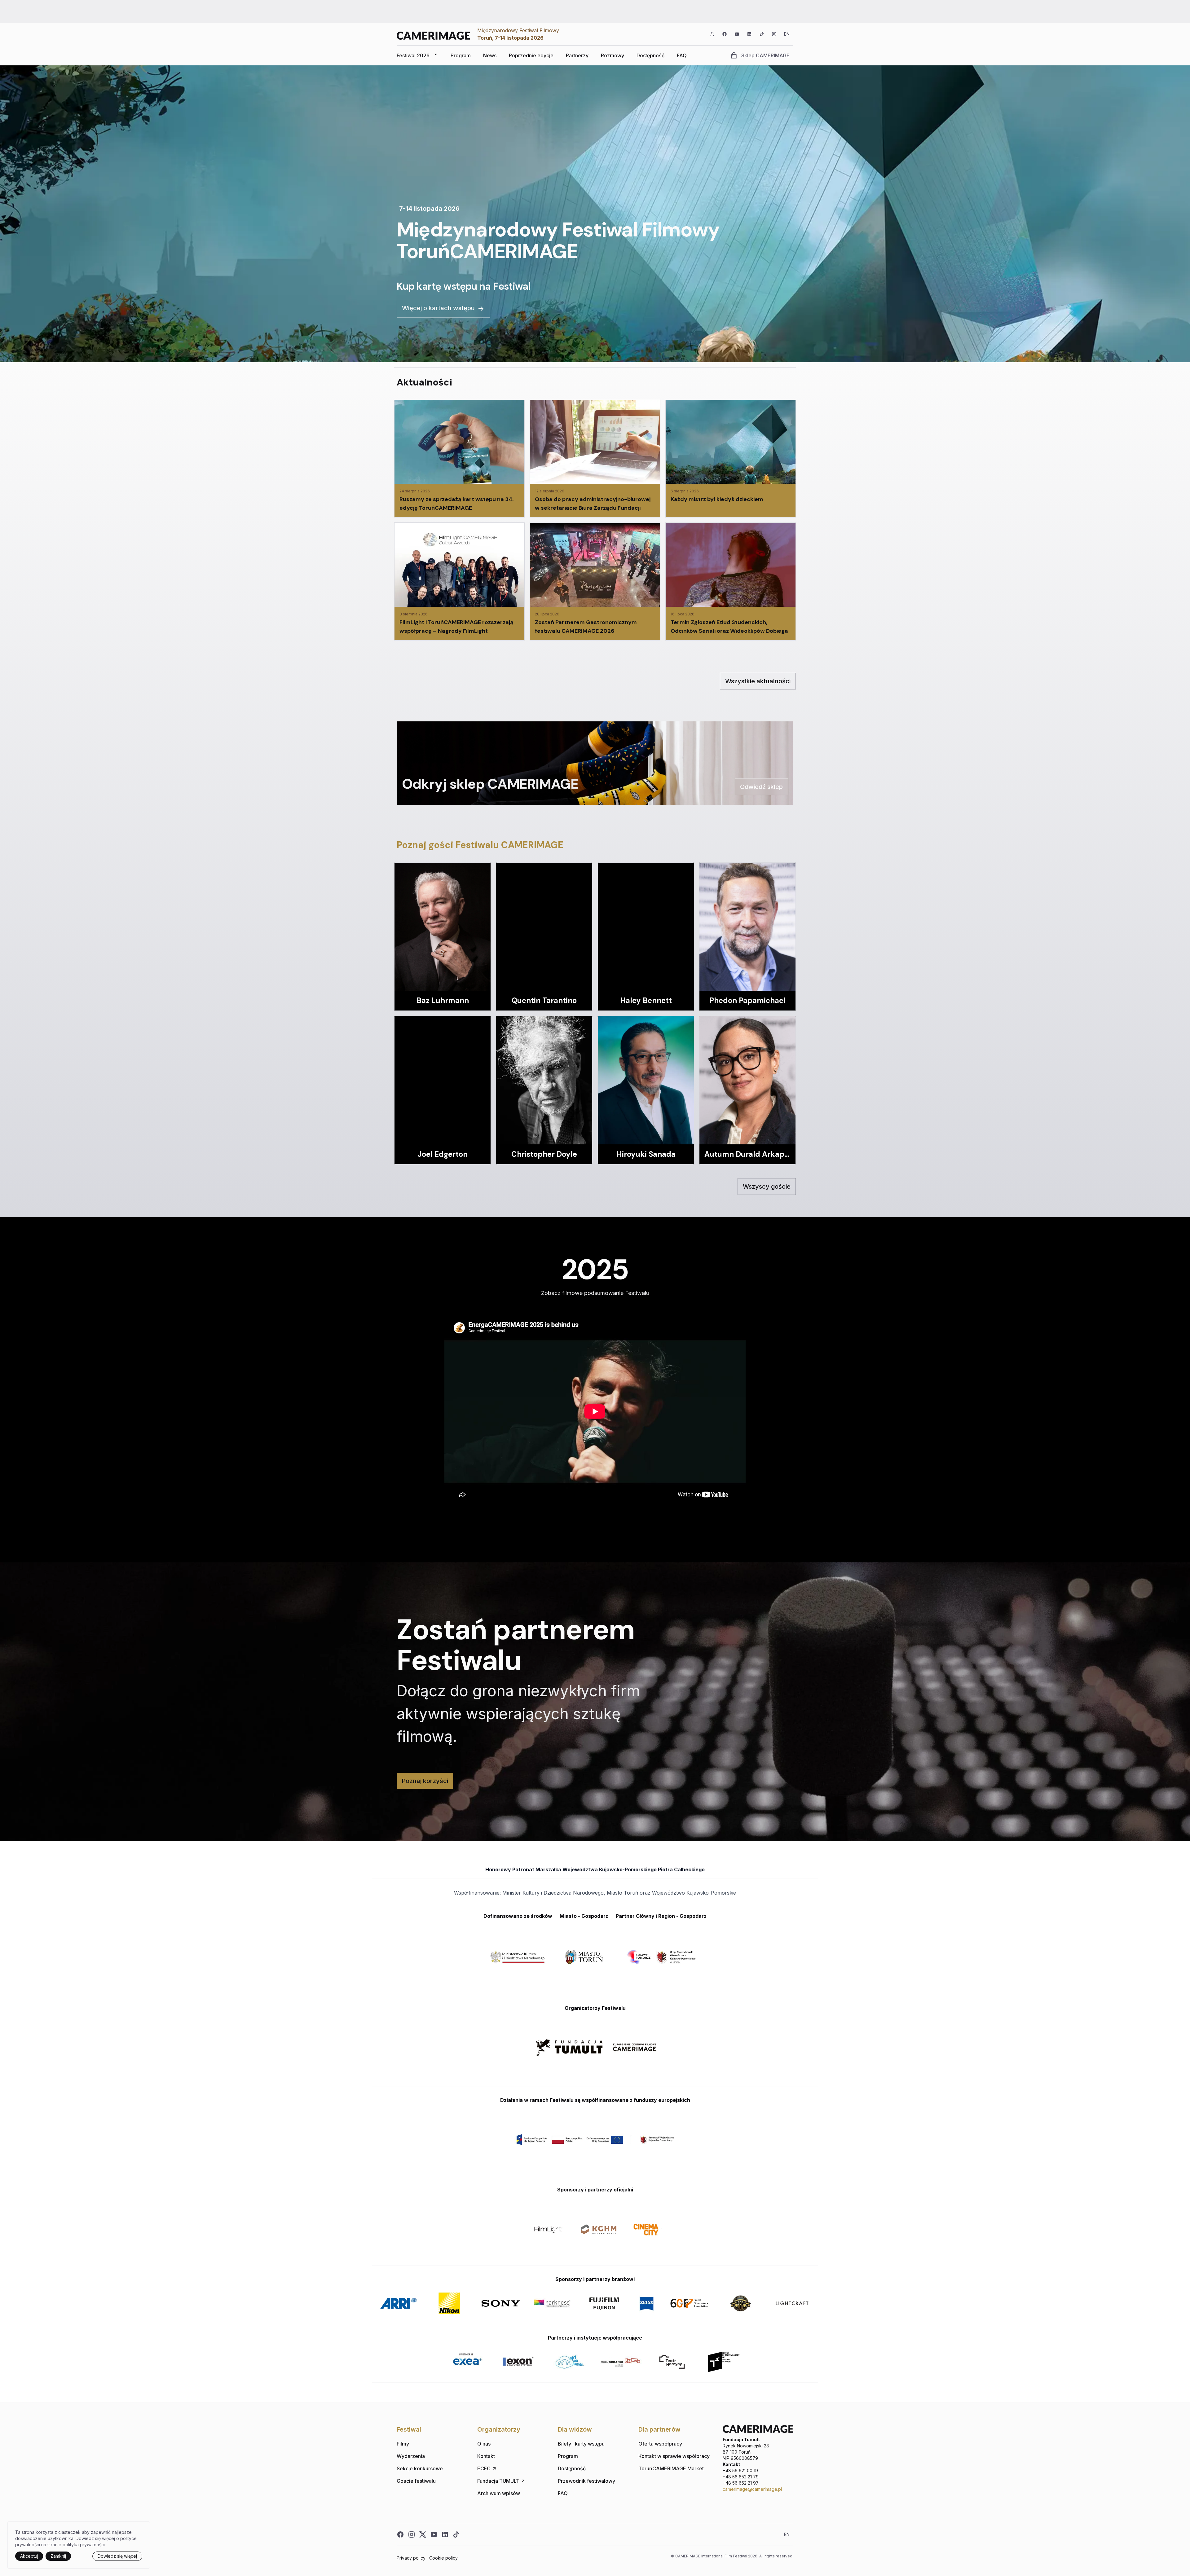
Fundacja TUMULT (498, 2481)
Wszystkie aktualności (758, 681)
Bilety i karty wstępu (581, 2444)
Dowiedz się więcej (117, 2556)
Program (461, 55)
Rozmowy (613, 55)
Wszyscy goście (767, 1187)
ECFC (484, 2468)
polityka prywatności (84, 2545)
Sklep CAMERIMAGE (765, 55)
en (787, 34)
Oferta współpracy (660, 2444)
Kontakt (486, 2456)
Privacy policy (411, 2558)
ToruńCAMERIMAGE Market (671, 2468)
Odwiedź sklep (761, 787)
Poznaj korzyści (425, 1781)
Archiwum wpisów (499, 2493)
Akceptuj (29, 2556)
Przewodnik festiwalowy (586, 2481)
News (490, 55)
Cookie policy (443, 2558)
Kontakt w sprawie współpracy (674, 2456)
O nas (484, 2444)
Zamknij (58, 2556)
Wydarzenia (411, 2456)
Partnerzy (577, 55)
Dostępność (650, 55)
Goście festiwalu (416, 2481)
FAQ (682, 55)
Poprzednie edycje (531, 55)
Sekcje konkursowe (420, 2468)
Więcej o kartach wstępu (438, 308)
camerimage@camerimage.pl (752, 2489)
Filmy (403, 2444)
